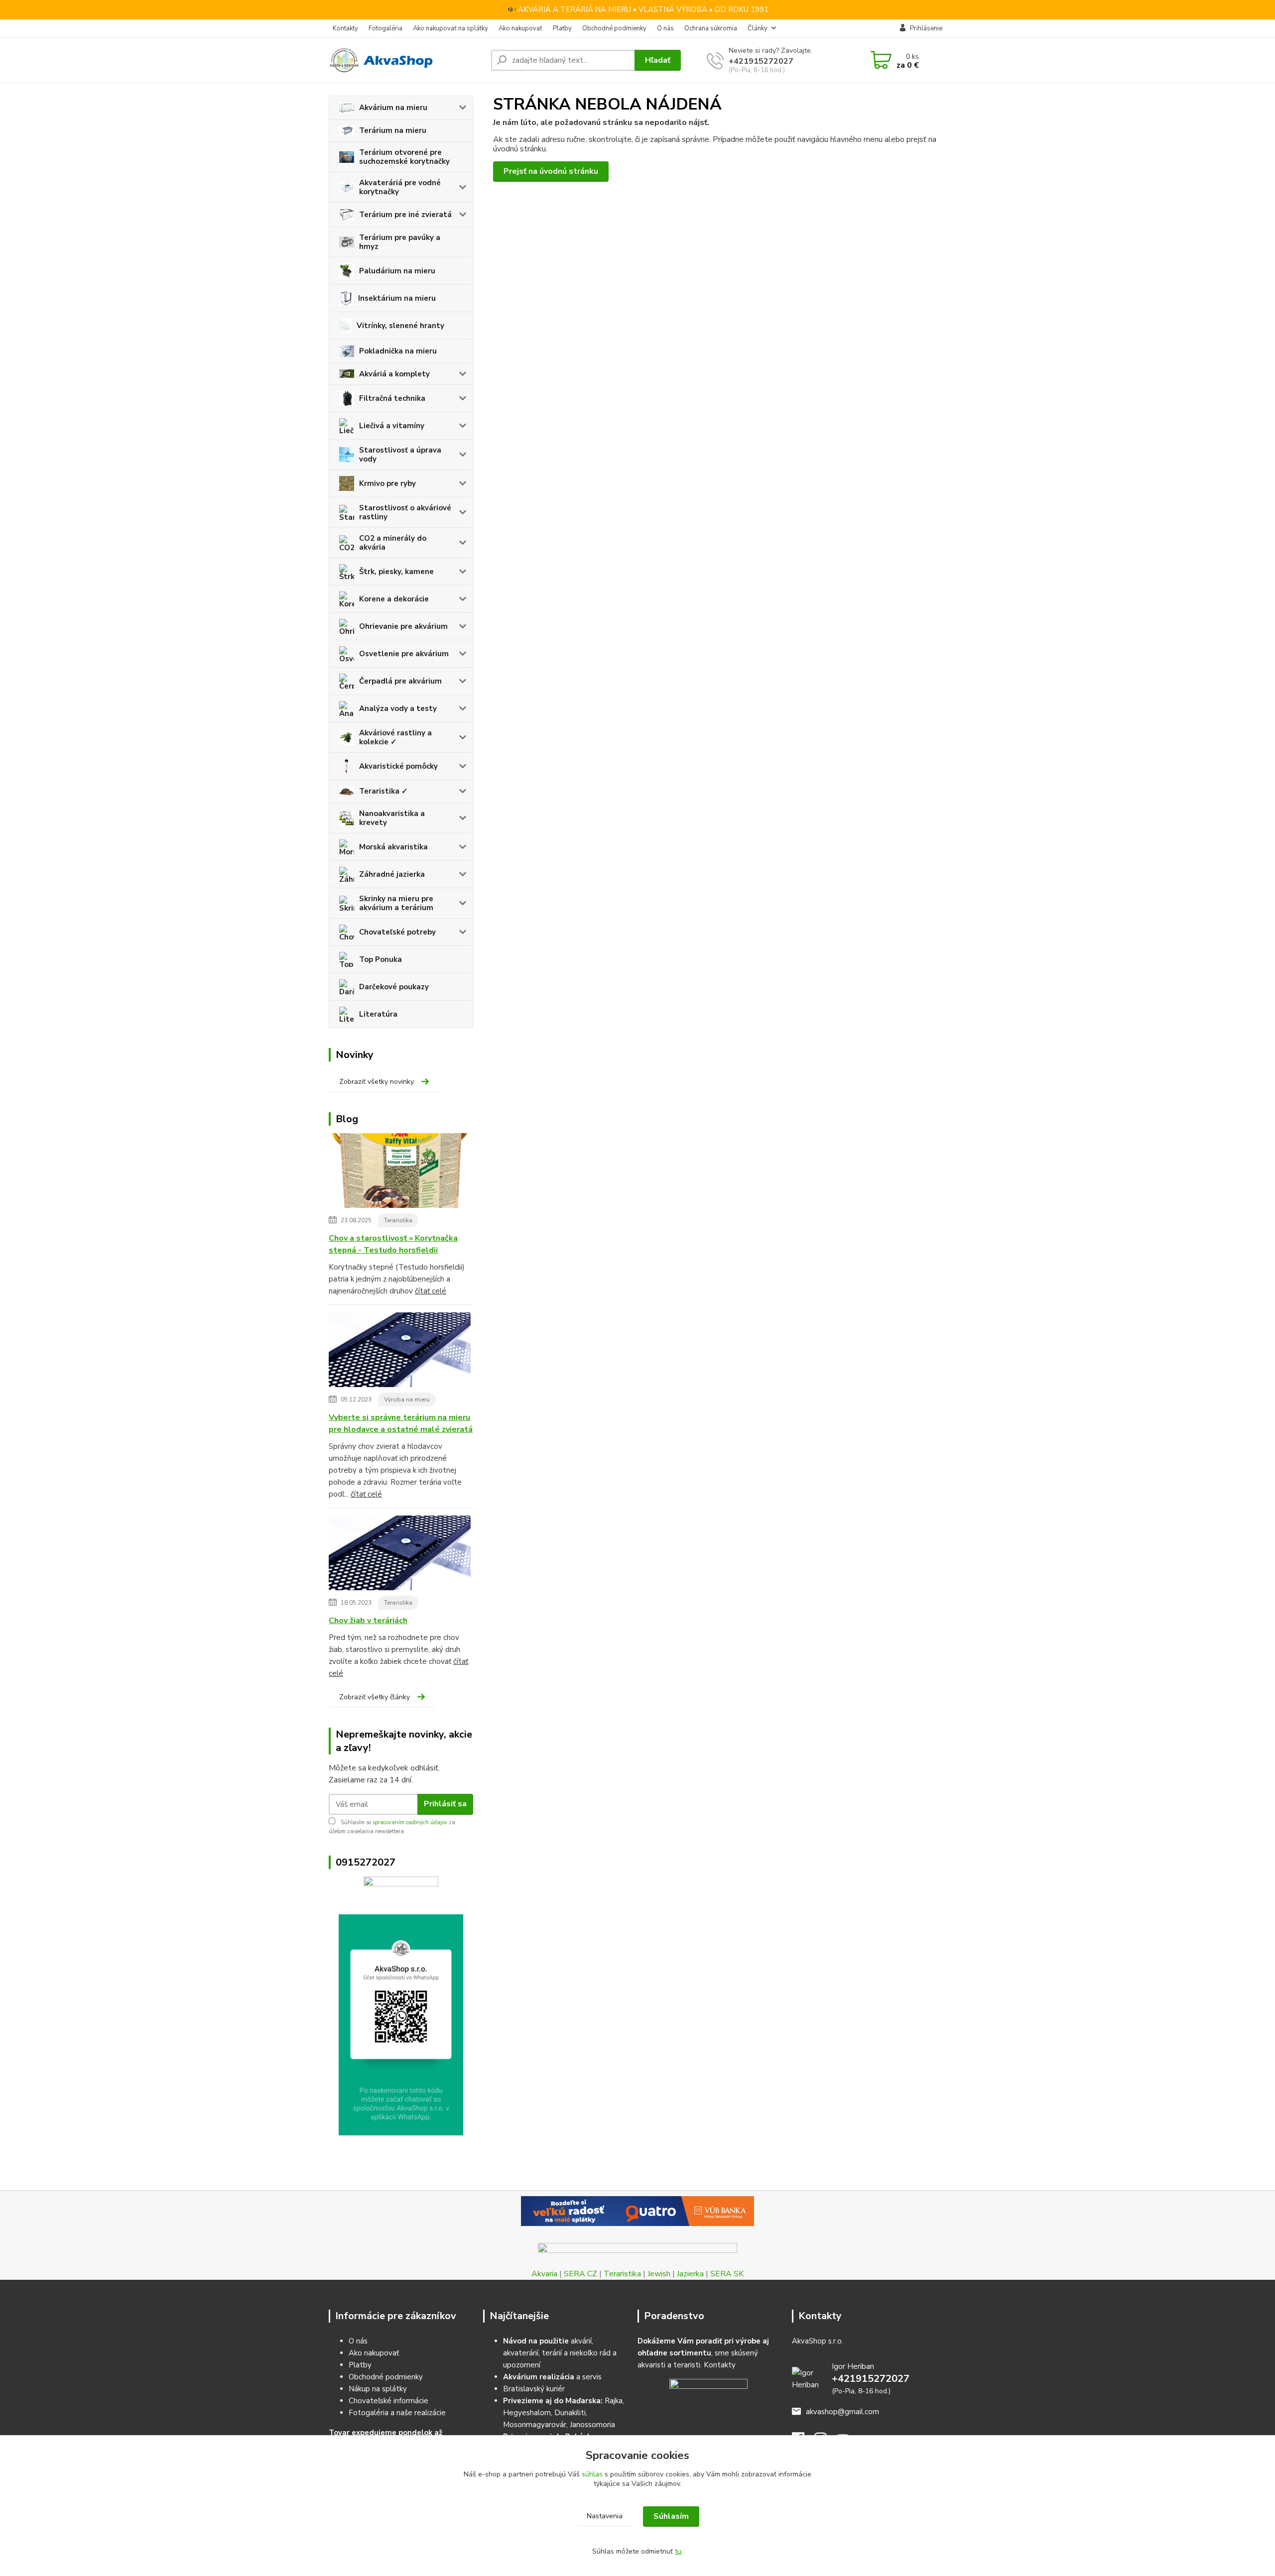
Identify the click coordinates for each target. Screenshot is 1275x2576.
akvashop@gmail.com (842, 2412)
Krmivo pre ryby (387, 483)
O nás (665, 28)
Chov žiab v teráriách (368, 1621)
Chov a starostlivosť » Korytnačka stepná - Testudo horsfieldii (393, 1244)
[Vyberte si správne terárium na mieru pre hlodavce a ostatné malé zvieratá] (400, 1352)
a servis (552, 2377)
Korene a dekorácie (394, 599)
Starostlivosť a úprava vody (400, 455)
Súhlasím (671, 2516)
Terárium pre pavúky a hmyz (400, 242)
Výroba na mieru (407, 1400)
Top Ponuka (381, 959)
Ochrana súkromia (711, 28)
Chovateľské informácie (388, 2401)
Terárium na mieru (393, 130)
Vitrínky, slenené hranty (400, 326)
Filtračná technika (392, 398)
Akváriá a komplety (394, 374)
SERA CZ (580, 2274)
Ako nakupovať (520, 28)
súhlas (592, 2474)
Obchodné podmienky (614, 28)
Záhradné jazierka (392, 874)
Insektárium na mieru (397, 298)
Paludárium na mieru (397, 271)
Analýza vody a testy (398, 708)
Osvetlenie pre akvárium (404, 654)
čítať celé (431, 1291)
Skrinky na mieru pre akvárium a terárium (396, 903)
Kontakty (345, 28)
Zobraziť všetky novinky (377, 1082)
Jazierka (690, 2274)
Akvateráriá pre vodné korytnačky (400, 187)
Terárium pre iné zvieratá (405, 215)
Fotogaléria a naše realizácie (397, 2413)
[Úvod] (406, 60)
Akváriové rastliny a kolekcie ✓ (395, 737)
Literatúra (378, 1014)
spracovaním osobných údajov (410, 1822)
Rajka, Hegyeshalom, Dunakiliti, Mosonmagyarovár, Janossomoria (564, 2413)
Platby (562, 28)
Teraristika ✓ (383, 791)
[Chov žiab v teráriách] (400, 1555)
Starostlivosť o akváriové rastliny (405, 512)
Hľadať (658, 60)
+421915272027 (761, 61)
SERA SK (727, 2274)
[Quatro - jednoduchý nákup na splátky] (637, 2211)
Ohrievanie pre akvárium (403, 626)
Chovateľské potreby (397, 932)
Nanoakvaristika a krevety (392, 818)
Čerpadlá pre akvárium (400, 681)
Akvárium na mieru (393, 108)
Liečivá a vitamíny (392, 426)
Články (758, 28)
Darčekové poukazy (394, 987)
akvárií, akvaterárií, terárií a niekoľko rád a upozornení (560, 2353)
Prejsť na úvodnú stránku (551, 171)
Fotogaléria (385, 28)
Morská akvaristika (393, 847)
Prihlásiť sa (445, 1804)
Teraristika (398, 1220)
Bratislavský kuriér (534, 2389)
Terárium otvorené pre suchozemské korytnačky (404, 157)
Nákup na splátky (378, 2389)
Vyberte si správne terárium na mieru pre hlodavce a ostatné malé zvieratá (401, 1423)
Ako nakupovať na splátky (450, 28)
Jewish (659, 2274)
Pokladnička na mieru (398, 351)
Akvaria (544, 2274)
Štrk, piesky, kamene (396, 572)
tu (678, 2551)
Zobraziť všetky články (375, 1697)
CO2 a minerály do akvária (393, 543)
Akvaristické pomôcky (398, 766)
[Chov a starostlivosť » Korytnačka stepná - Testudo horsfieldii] (400, 1172)
